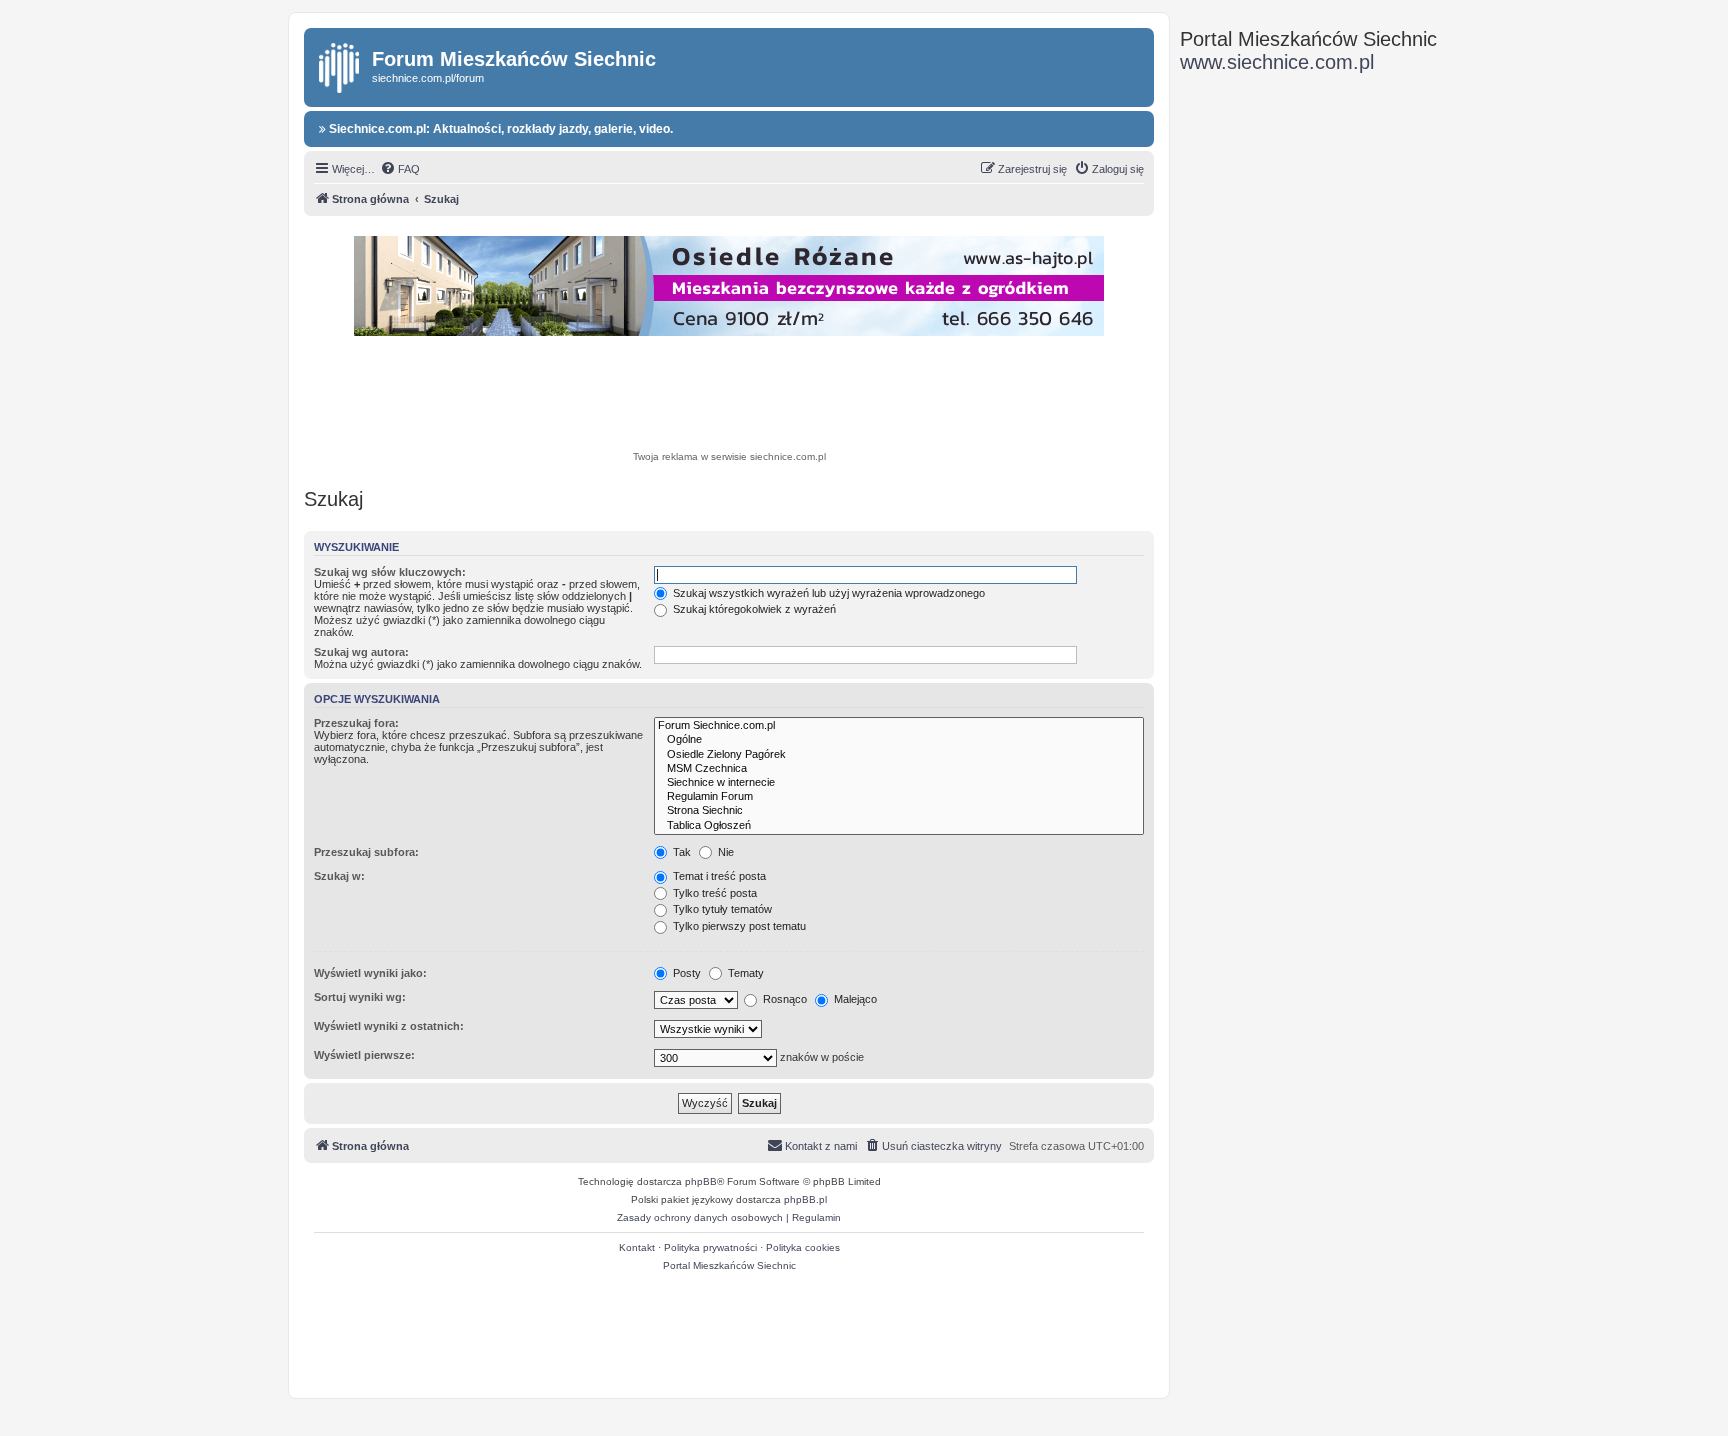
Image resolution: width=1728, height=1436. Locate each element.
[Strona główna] (340, 64)
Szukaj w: (339, 876)
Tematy (744, 973)
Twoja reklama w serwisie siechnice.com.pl (729, 456)
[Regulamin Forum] (899, 797)
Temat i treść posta (718, 876)
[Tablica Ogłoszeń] (899, 826)
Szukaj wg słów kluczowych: (390, 572)
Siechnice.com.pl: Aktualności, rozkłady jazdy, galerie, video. (499, 129)
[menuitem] (400, 169)
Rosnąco (783, 999)
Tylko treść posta (713, 893)
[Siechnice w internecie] (899, 783)
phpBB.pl (805, 1199)
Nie (724, 852)
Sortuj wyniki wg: (360, 997)
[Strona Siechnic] (899, 811)
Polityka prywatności (710, 1247)
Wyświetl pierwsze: (364, 1055)
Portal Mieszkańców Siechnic (729, 1265)
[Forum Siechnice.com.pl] (899, 726)
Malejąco (854, 999)
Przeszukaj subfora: (366, 852)
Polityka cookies (803, 1247)
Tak (680, 852)
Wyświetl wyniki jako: (370, 973)
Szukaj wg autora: (361, 652)
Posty (685, 973)
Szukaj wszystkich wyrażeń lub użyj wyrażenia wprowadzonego (827, 593)
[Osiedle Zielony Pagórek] (899, 755)
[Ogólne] (899, 740)
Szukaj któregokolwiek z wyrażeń (753, 609)
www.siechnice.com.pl (1277, 62)
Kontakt (637, 1247)
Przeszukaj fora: (356, 723)
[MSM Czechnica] (899, 769)
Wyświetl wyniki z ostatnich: (389, 1026)
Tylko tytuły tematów (721, 909)
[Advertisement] (729, 396)
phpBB (701, 1181)
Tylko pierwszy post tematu (738, 926)
